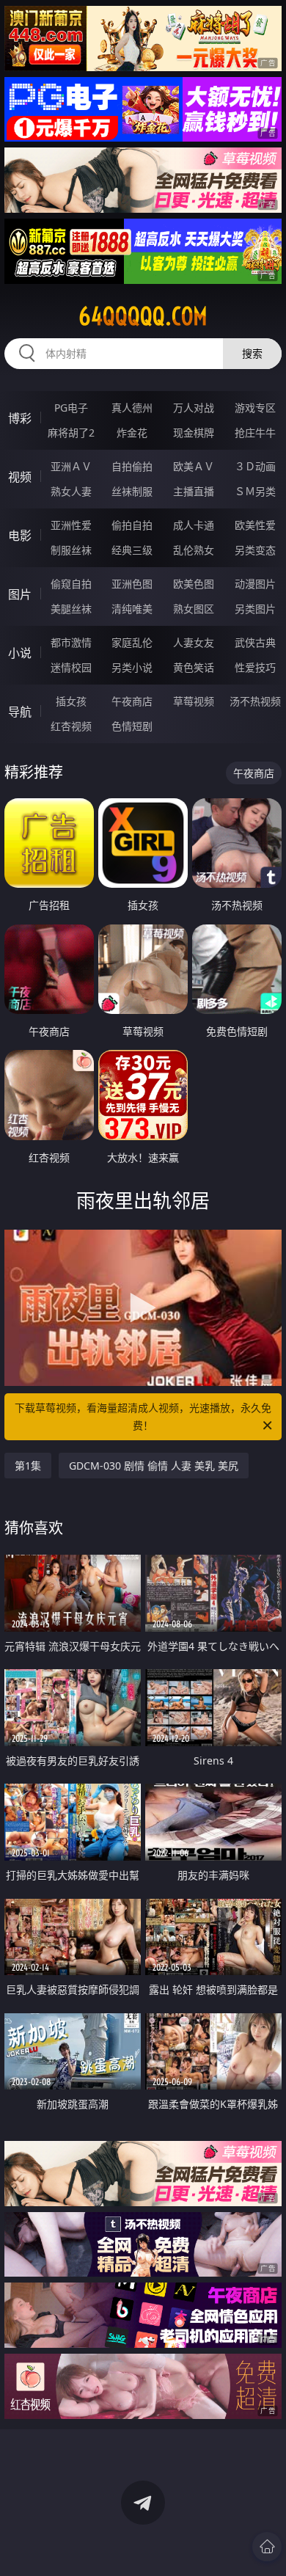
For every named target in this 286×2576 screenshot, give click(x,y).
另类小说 (132, 667)
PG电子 (71, 408)
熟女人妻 (71, 491)
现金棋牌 (194, 433)
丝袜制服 (132, 491)
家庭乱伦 (132, 642)
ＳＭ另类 (255, 491)
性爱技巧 (255, 667)
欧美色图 (194, 584)
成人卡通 (194, 525)
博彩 (20, 418)
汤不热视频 (255, 701)
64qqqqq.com (143, 316)
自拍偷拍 (132, 466)
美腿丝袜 (71, 609)
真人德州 (132, 408)
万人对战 (194, 408)
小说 (20, 653)
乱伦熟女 (194, 550)
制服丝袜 (71, 550)
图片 (20, 594)
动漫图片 (255, 584)
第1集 (28, 1466)
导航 (20, 712)
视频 (20, 477)
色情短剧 (132, 726)
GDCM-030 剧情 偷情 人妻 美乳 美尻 (154, 1466)
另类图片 (255, 609)
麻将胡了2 (71, 433)
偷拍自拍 (132, 525)
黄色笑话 (194, 667)
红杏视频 (71, 726)
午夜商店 (132, 701)
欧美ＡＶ (194, 466)
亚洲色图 (132, 584)
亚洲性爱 (71, 525)
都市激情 (71, 642)
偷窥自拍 (71, 584)
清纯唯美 (132, 609)
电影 (20, 536)
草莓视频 (194, 701)
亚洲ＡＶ (71, 466)
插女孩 (71, 701)
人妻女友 (194, 642)
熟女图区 (194, 609)
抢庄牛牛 (255, 433)
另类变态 (255, 550)
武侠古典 (255, 642)
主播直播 (194, 491)
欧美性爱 (255, 525)
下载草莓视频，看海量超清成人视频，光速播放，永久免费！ (143, 1416)
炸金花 (132, 433)
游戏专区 (255, 408)
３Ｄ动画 (255, 466)
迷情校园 (71, 667)
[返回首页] (267, 2547)
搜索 (252, 353)
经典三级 (132, 550)
